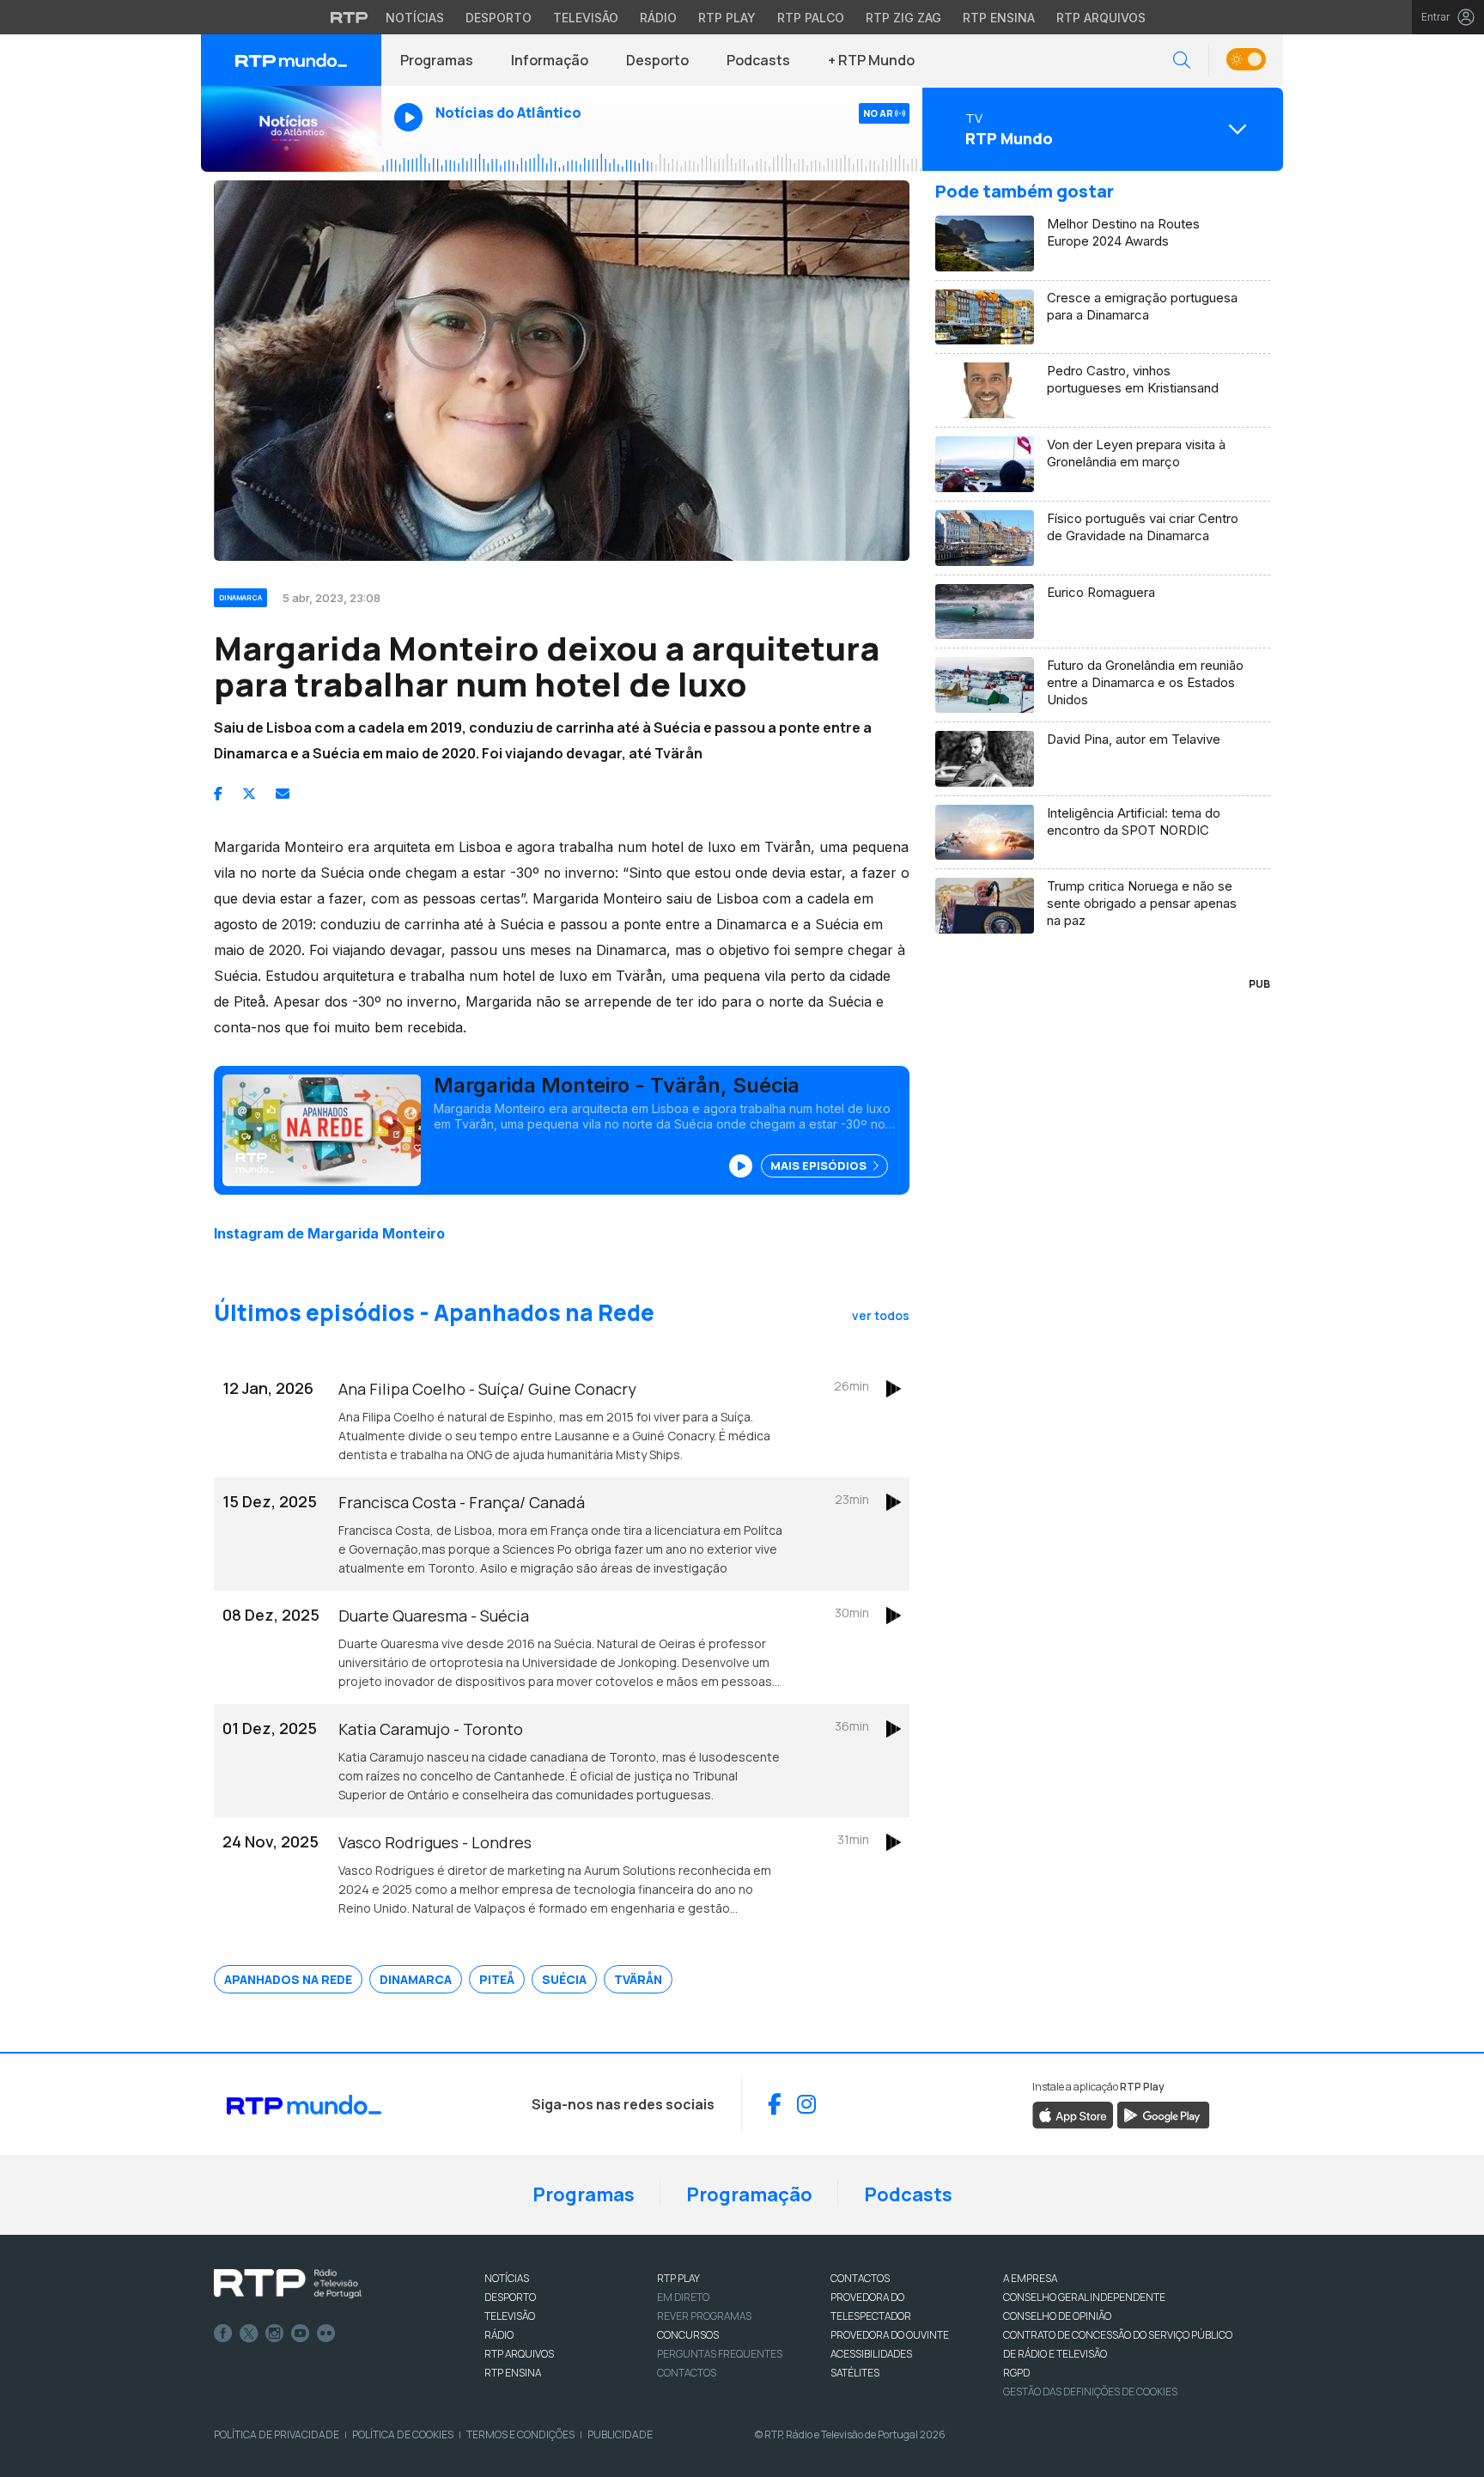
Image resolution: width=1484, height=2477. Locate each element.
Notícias (415, 18)
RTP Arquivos (1101, 18)
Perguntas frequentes (720, 2354)
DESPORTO (510, 2297)
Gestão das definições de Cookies (1090, 2392)
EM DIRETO (683, 2297)
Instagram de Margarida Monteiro (329, 1233)
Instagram (275, 2334)
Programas (437, 60)
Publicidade (620, 2434)
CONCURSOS (688, 2335)
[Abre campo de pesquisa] (1182, 61)
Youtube (301, 2334)
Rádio (658, 18)
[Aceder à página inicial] (291, 60)
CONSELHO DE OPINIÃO (1057, 2316)
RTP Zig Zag (903, 18)
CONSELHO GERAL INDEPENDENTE (1084, 2297)
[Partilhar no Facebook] (218, 794)
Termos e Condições (520, 2434)
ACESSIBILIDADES (871, 2354)
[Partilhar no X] (249, 794)
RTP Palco (811, 18)
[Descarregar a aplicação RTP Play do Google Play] (1163, 2114)
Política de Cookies (403, 2434)
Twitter (249, 2334)
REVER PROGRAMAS (704, 2316)
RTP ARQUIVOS (519, 2354)
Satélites (855, 2373)
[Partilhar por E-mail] (283, 794)
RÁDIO (499, 2335)
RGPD (1016, 2373)
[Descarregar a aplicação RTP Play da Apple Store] (1073, 2114)
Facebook (223, 2334)
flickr (326, 2334)
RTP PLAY (678, 2278)
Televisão (586, 18)
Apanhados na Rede (288, 1979)
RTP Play (727, 18)
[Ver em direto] (291, 129)
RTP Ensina (999, 18)
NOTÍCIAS (507, 2278)
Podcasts (758, 60)
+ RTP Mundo (871, 60)
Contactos (687, 2373)
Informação (550, 60)
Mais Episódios (820, 1165)
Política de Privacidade (277, 2434)
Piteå (497, 1979)
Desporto (499, 18)
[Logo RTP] (288, 2284)
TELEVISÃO (510, 2316)
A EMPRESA (1030, 2278)
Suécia (564, 1979)
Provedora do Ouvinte (890, 2335)
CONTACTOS (860, 2278)
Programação (749, 2194)
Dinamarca (416, 1979)
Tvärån (638, 1979)
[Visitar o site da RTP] (350, 17)
